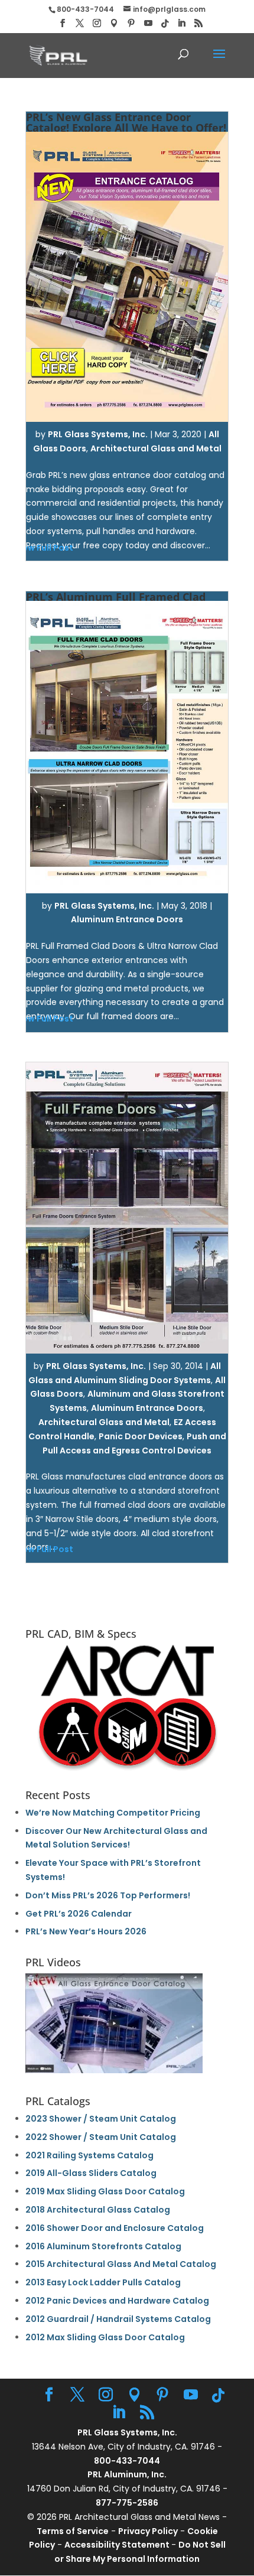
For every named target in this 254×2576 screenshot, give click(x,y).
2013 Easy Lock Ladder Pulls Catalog (103, 2282)
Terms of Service (73, 2531)
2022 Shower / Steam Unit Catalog (101, 2137)
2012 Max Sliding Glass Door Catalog (105, 2337)
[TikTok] (165, 24)
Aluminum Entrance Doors (127, 919)
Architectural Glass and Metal (156, 448)
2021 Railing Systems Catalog (89, 2155)
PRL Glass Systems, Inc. (98, 434)
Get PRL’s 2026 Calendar (79, 1914)
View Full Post (44, 1549)
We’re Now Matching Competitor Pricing (113, 1813)
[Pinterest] (131, 23)
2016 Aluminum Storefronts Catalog (103, 2246)
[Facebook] (63, 23)
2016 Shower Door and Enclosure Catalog (115, 2228)
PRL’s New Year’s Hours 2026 (86, 1931)
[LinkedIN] (181, 23)
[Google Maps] (114, 23)
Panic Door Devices (141, 1436)
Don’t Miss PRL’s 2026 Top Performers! (108, 1895)
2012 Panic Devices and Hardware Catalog (117, 2301)
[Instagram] (97, 23)
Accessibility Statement (118, 2545)
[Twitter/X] (80, 23)
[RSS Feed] (198, 23)
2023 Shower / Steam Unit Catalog (101, 2119)
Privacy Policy (148, 2531)
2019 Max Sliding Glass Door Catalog (105, 2191)
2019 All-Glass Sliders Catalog (91, 2173)
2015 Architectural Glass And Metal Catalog (121, 2264)
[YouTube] (148, 23)
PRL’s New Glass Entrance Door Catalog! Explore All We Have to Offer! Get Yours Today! (126, 128)
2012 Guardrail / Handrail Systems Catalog (118, 2319)
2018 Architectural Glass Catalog (98, 2210)
